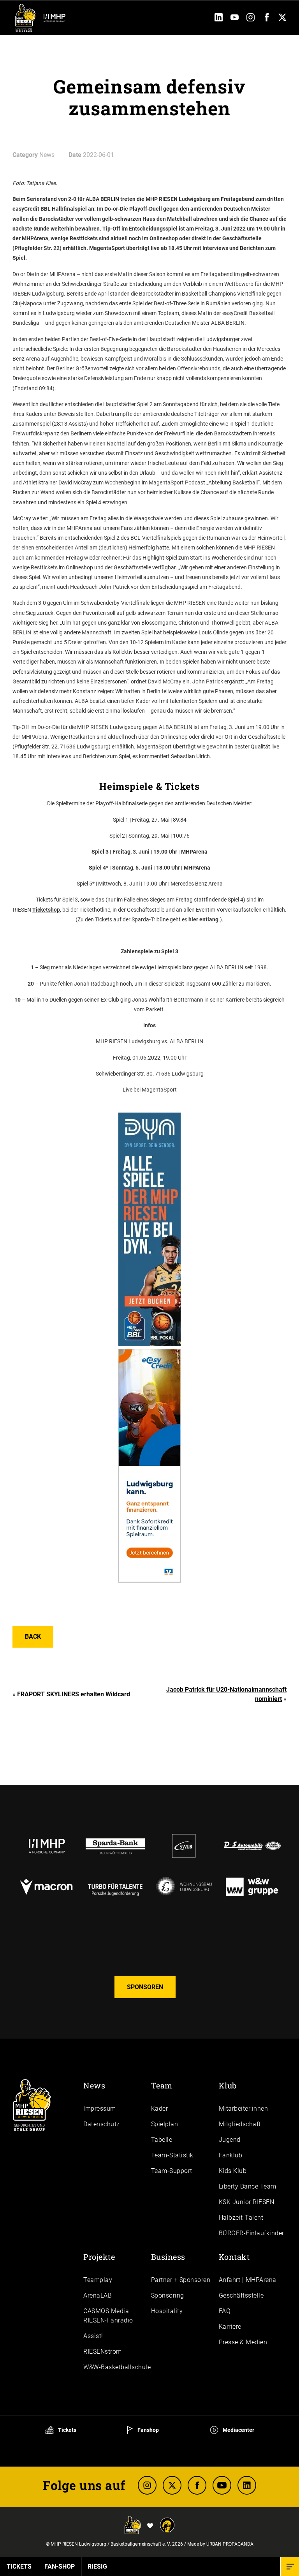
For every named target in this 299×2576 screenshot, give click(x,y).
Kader (160, 2109)
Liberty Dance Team (248, 2186)
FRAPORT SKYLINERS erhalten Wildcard (74, 1694)
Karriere (230, 2327)
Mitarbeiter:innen (244, 2109)
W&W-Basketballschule (117, 2367)
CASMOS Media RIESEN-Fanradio (108, 2316)
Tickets (67, 2430)
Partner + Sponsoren (181, 2280)
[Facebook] (266, 19)
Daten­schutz (102, 2124)
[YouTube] (235, 19)
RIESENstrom (103, 2352)
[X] (172, 2485)
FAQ (225, 2311)
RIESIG (97, 2566)
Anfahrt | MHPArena (248, 2280)
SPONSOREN (145, 1987)
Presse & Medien (243, 2342)
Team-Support (172, 2171)
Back (33, 1637)
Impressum (100, 2109)
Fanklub (231, 2155)
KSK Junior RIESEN (247, 2202)
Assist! (93, 2336)
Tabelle (162, 2140)
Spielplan (165, 2124)
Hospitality (167, 2311)
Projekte (99, 2257)
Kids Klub (233, 2171)
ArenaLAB (98, 2295)
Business (168, 2257)
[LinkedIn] (219, 19)
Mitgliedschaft (240, 2124)
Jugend (230, 2140)
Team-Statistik (172, 2155)
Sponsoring (168, 2295)
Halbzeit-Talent (241, 2218)
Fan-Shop (60, 2566)
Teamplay (98, 2280)
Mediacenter (238, 2430)
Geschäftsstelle (241, 2295)
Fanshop (148, 2430)
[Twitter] (282, 19)
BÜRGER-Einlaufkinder (252, 2233)
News (94, 2085)
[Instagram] (251, 19)
